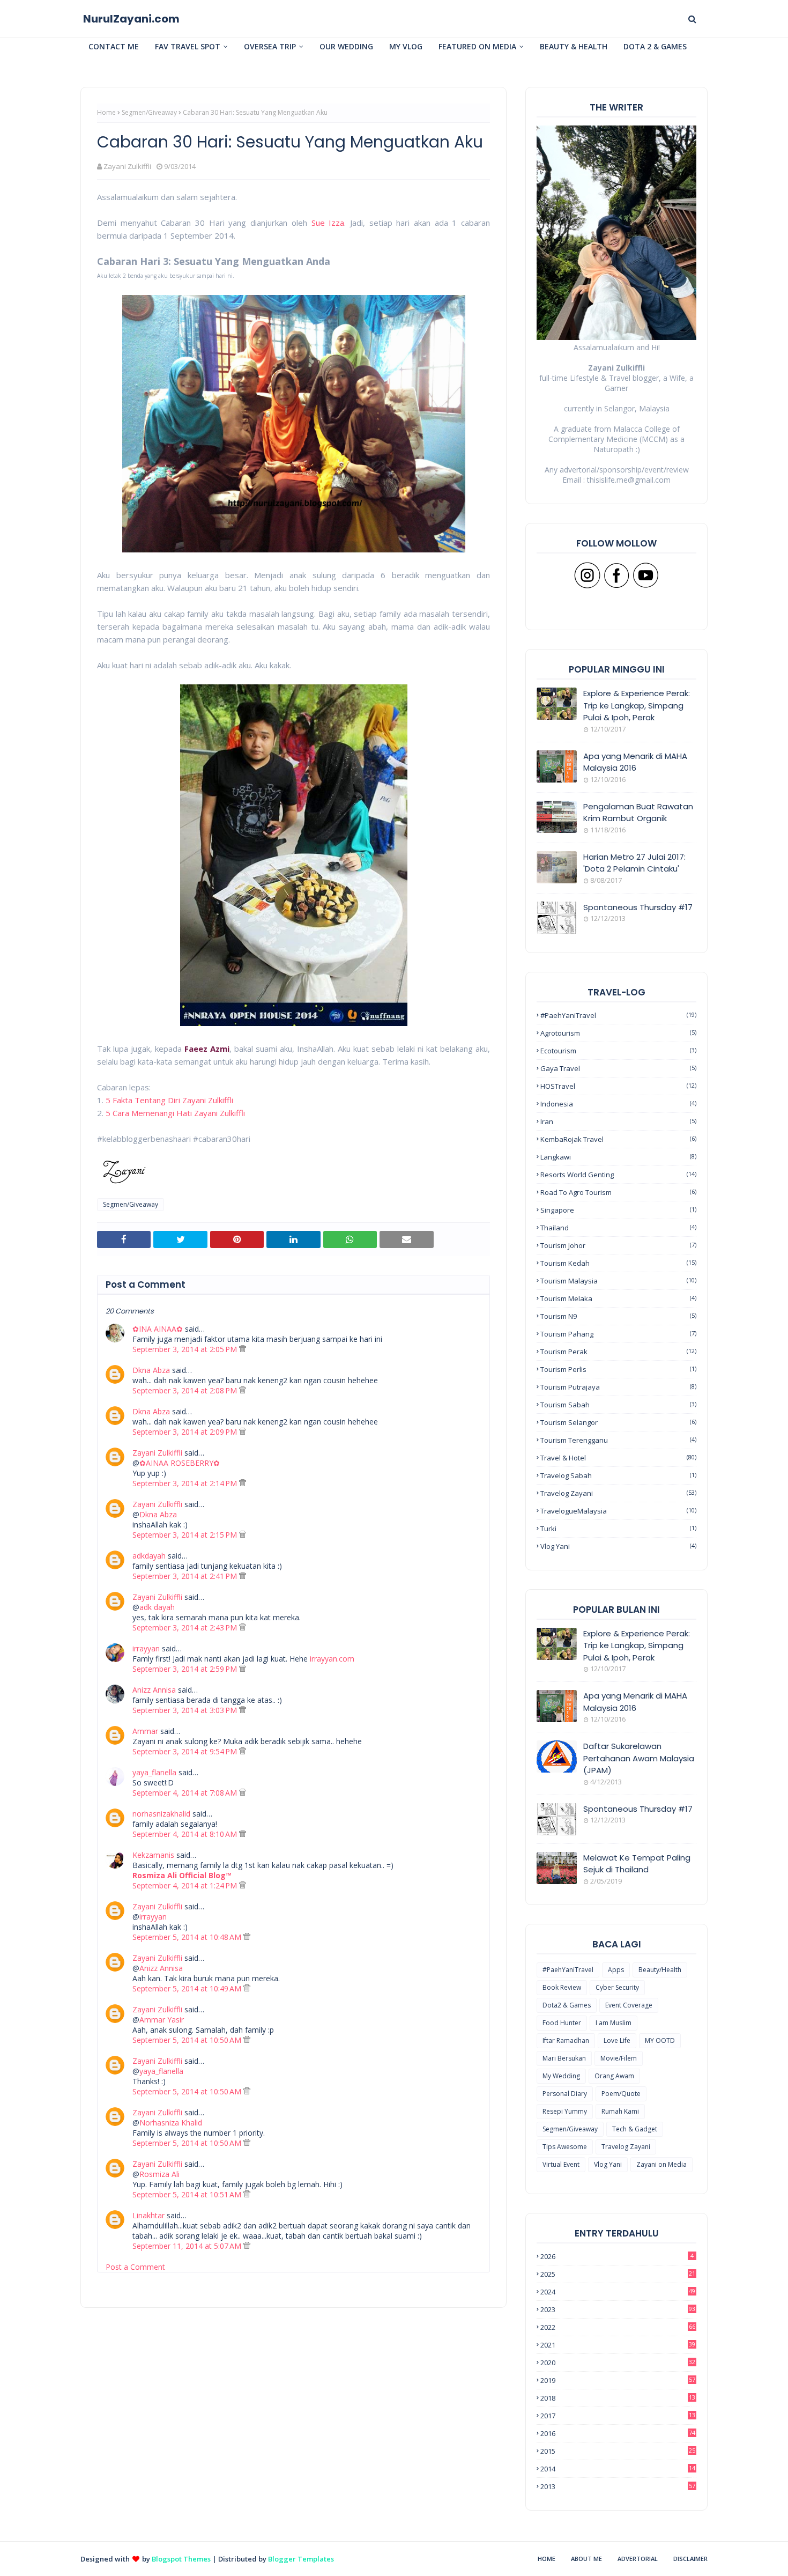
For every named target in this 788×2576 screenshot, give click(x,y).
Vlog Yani (618, 1546)
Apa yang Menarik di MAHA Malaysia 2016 (635, 762)
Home (106, 112)
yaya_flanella (154, 1772)
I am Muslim (614, 2023)
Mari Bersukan (564, 2058)
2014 (618, 2469)
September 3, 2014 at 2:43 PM (186, 1627)
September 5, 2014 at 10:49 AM (188, 1988)
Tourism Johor (618, 1245)
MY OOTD (660, 2040)
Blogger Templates (301, 2559)
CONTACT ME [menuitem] (114, 46)
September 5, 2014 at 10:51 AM (188, 2194)
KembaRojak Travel (618, 1139)
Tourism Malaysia (618, 1281)
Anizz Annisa (154, 1690)
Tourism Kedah (618, 1263)
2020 (618, 2363)
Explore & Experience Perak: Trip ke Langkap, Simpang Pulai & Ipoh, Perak (637, 705)
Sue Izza (328, 223)
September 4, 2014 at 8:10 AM (186, 1834)
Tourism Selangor (618, 1422)
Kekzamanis (153, 1855)
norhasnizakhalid (161, 1814)
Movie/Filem (619, 2058)
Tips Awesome (565, 2147)
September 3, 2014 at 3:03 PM (186, 1710)
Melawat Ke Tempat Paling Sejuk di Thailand (637, 1864)
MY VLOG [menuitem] (406, 46)
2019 (618, 2380)
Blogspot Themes (181, 2559)
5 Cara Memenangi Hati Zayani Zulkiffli (175, 1113)
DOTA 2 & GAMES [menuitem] (655, 46)
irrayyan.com (332, 1659)
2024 (618, 2292)
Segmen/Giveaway (149, 112)
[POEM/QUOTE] (557, 1819)
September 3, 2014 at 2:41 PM (186, 1576)
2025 (618, 2274)
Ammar (145, 1731)
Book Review (562, 1987)
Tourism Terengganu (618, 1440)
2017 (618, 2416)
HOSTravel (618, 1086)
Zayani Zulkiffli (127, 166)
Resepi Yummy (565, 2111)
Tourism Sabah (618, 1405)
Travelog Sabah (618, 1475)
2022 (618, 2327)
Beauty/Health (660, 1970)
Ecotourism (618, 1051)
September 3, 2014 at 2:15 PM (186, 1535)
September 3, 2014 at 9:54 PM (186, 1751)
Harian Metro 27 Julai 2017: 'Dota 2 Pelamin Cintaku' (634, 863)
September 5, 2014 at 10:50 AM (188, 2040)
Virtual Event (561, 2164)
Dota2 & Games (567, 2005)
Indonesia (618, 1104)
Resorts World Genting (618, 1175)
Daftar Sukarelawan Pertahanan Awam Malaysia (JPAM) (639, 1758)
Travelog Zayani (618, 1493)
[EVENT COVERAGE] (557, 1706)
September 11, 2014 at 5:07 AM (188, 2246)
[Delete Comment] (243, 1349)
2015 (618, 2451)
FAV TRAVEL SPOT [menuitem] (188, 46)
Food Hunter (562, 2023)
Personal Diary (565, 2094)
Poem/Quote (621, 2094)
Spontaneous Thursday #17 (638, 907)
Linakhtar (148, 2215)
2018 (618, 2398)
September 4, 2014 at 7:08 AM (186, 1793)
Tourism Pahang (618, 1334)
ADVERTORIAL (638, 2559)
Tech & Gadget (635, 2129)
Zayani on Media (661, 2164)
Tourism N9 (618, 1316)
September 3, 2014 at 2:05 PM (186, 1349)
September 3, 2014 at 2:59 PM (186, 1669)
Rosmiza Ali (159, 2174)
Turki (618, 1529)
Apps (616, 1970)
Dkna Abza (151, 1370)
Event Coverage (629, 2005)
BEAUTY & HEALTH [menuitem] (574, 46)
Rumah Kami (620, 2111)
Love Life (617, 2040)
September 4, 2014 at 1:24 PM (186, 1885)
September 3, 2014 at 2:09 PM (186, 1432)
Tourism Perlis (618, 1369)
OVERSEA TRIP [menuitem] (270, 46)
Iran (618, 1121)
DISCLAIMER (690, 2559)
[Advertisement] (293, 2466)
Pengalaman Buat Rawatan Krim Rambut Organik (638, 813)
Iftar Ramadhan (566, 2040)
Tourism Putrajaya (618, 1387)
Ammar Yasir (162, 2020)
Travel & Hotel (618, 1458)
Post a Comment (135, 2267)
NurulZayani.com (131, 19)
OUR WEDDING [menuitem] (346, 46)
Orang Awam (614, 2076)
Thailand (618, 1228)
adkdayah (149, 1556)
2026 (617, 2256)
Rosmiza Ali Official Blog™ (182, 1875)
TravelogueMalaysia (618, 1511)
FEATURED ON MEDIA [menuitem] (477, 46)
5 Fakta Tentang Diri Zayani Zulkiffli (169, 1100)
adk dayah (157, 1607)
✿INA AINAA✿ (158, 1329)
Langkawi (618, 1157)
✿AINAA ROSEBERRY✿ (180, 1463)
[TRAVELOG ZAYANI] (557, 1644)
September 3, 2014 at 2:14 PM (186, 1483)
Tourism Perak (618, 1352)
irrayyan (146, 1648)
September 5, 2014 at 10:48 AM (188, 1937)
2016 (618, 2433)
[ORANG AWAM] (557, 1756)
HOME (547, 2559)
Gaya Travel (618, 1068)
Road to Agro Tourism (618, 1192)
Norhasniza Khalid (171, 2123)
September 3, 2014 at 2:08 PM (186, 1390)
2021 (618, 2345)
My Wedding (561, 2076)
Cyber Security (617, 1987)
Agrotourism (618, 1033)
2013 (618, 2486)
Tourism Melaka (618, 1298)
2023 (618, 2309)
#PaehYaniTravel (618, 1015)
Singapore (618, 1210)
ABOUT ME (586, 2559)
